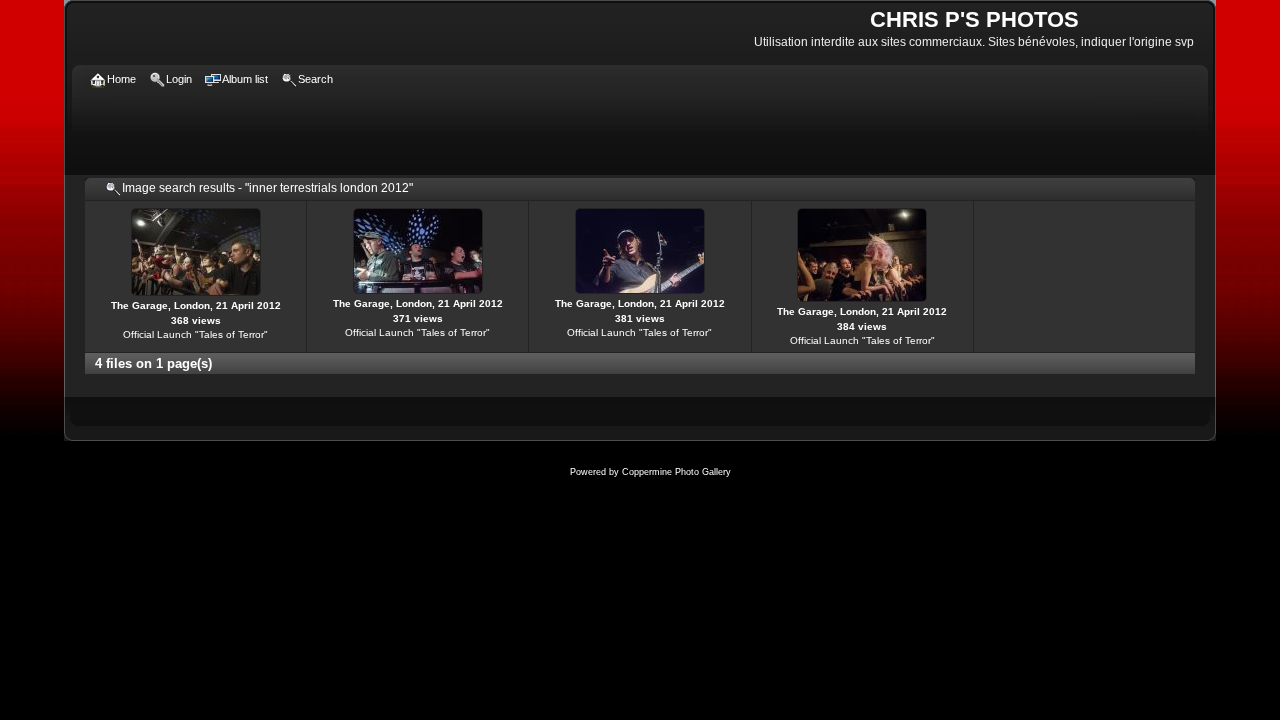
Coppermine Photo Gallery (676, 472)
